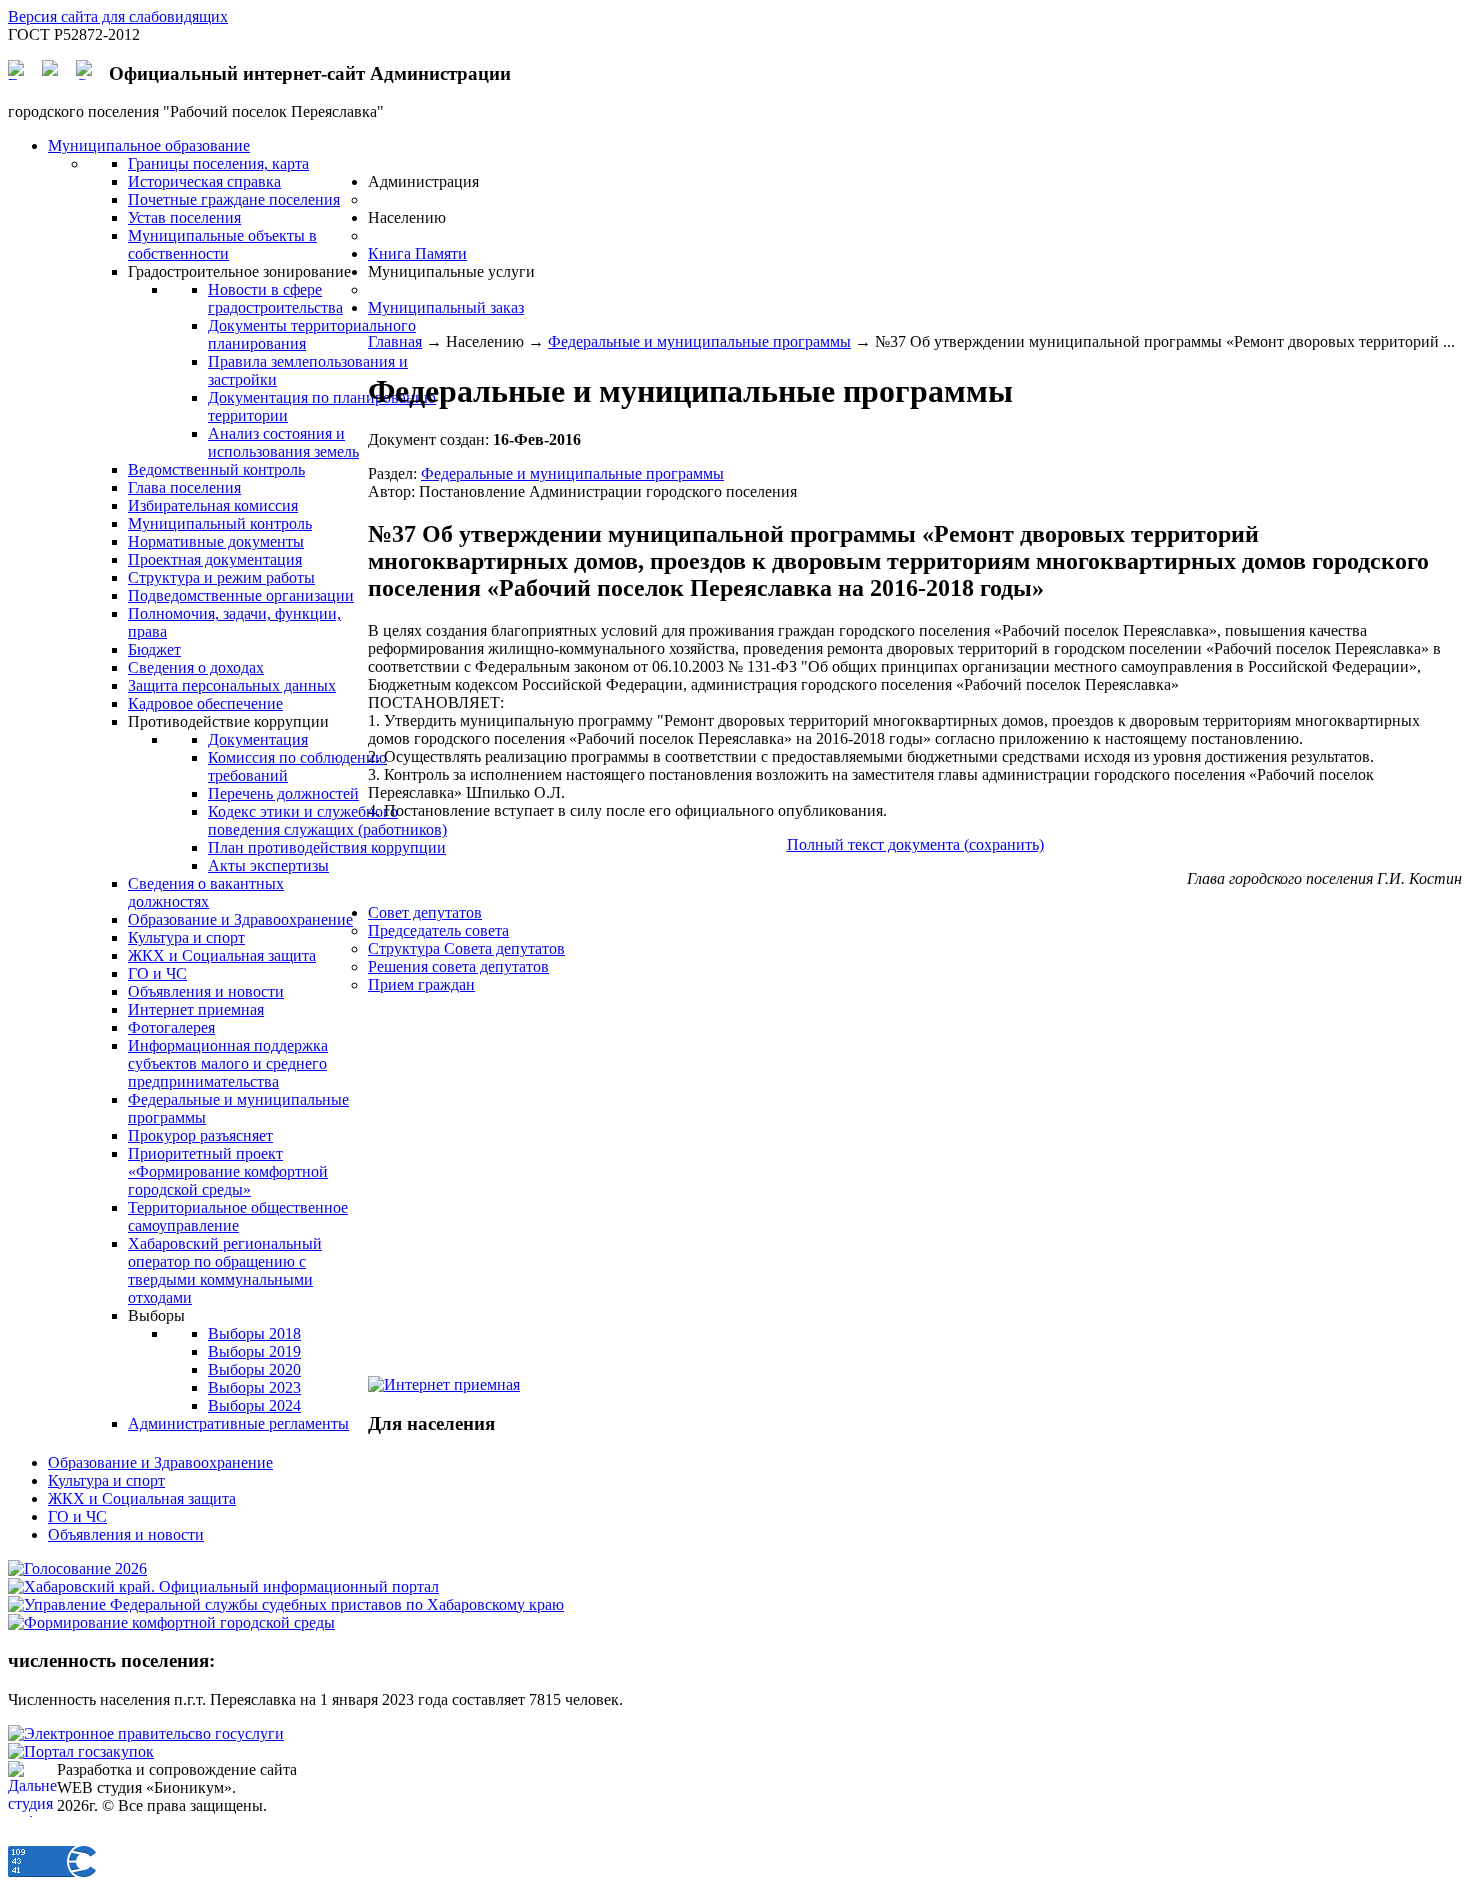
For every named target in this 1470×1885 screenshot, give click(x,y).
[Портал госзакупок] (81, 1751)
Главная (395, 341)
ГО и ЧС (77, 1516)
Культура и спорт (106, 1480)
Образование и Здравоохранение (160, 1462)
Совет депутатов (425, 912)
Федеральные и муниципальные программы (699, 341)
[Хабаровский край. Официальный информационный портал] (223, 1586)
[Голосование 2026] (77, 1568)
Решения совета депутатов (458, 966)
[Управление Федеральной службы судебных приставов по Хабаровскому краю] (286, 1604)
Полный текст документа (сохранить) (915, 844)
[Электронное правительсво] (146, 1733)
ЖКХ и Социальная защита (142, 1498)
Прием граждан (421, 984)
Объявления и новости (126, 1534)
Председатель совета (438, 930)
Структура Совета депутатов (466, 948)
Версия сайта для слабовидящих (118, 16)
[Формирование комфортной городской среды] (171, 1622)
